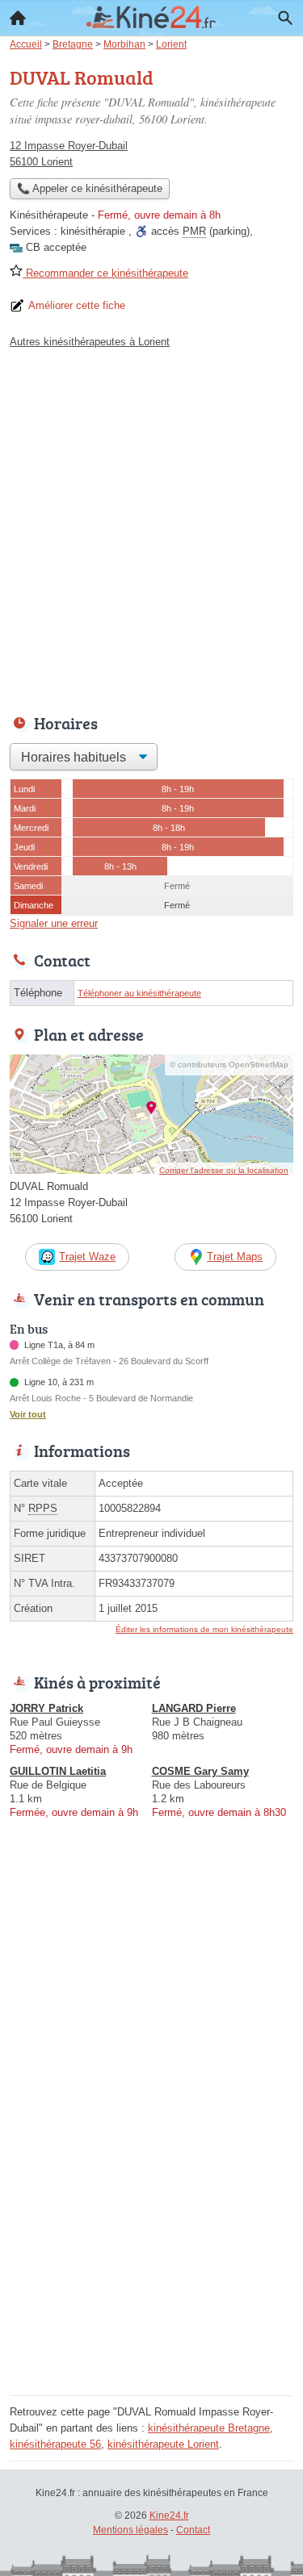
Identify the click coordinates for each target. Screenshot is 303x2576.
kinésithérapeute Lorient (163, 2444)
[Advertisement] (151, 527)
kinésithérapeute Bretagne (209, 2428)
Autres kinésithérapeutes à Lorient (90, 342)
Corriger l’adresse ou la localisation (224, 1170)
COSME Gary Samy (200, 1771)
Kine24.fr (169, 2515)
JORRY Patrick (46, 1708)
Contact (193, 2530)
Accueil (18, 18)
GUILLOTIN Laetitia (58, 1771)
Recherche (285, 18)
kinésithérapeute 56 (55, 2444)
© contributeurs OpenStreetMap (229, 1065)
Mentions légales (130, 2530)
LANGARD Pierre (194, 1708)
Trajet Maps (235, 1257)
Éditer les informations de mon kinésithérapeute (204, 1629)
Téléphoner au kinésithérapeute (139, 993)
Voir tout (28, 1414)
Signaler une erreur (54, 923)
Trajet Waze (87, 1257)
